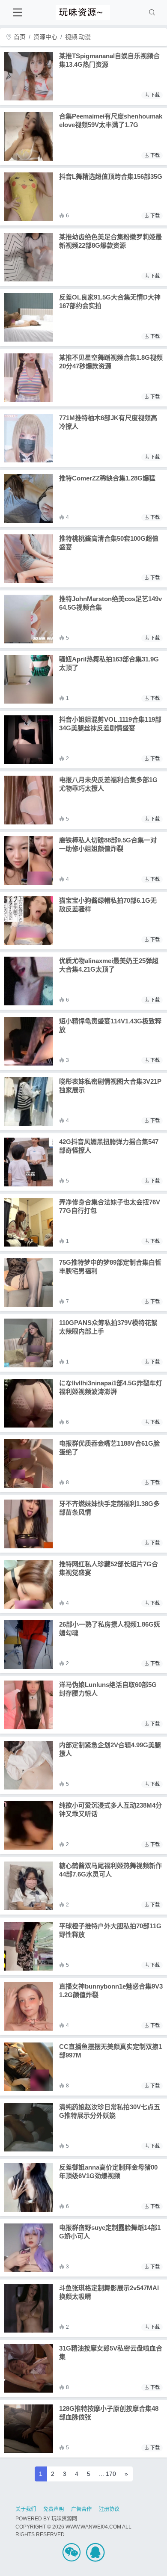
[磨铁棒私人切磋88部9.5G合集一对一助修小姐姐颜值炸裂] (29, 860)
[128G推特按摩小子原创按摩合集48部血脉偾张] (29, 2429)
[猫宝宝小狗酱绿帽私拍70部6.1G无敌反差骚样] (29, 921)
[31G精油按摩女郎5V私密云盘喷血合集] (29, 2368)
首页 (19, 37)
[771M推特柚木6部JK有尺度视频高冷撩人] (29, 438)
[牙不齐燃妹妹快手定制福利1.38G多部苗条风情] (29, 1524)
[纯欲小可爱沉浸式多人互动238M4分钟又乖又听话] (29, 1826)
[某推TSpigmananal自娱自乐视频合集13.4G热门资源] (29, 76)
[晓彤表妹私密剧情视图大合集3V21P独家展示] (29, 1102)
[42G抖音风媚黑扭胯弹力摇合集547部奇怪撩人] (29, 1162)
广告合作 (81, 2509)
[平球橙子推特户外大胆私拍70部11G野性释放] (29, 1946)
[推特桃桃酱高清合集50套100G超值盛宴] (29, 559)
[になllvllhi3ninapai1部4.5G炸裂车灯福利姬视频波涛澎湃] (29, 1403)
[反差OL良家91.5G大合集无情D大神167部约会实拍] (29, 317)
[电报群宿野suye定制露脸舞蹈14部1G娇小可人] (29, 2248)
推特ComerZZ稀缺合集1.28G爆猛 (107, 478)
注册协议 (109, 2509)
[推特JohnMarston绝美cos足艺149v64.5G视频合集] (29, 619)
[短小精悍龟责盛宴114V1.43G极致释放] (29, 1041)
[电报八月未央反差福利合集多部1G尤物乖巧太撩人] (29, 800)
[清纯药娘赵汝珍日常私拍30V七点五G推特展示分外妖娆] (29, 2127)
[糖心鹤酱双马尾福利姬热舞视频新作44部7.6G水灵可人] (29, 1886)
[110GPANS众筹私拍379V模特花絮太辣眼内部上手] (29, 1343)
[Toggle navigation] (17, 13)
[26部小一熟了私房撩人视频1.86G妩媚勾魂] (29, 1645)
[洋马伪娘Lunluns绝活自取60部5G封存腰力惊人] (29, 1705)
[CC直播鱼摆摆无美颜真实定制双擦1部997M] (29, 2067)
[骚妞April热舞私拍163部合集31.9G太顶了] (29, 679)
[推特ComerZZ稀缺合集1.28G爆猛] (29, 498)
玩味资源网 (64, 2519)
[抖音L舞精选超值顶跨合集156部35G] (29, 197)
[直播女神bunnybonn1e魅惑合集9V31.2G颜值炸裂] (29, 2007)
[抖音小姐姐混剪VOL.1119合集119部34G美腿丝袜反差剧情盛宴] (29, 740)
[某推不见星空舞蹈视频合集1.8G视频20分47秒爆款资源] (29, 378)
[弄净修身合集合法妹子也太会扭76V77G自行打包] (29, 1222)
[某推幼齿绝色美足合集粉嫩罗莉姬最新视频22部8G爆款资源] (29, 257)
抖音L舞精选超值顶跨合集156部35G (111, 176)
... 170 (107, 2474)
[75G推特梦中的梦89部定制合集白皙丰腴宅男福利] (29, 1283)
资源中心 (45, 37)
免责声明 (54, 2509)
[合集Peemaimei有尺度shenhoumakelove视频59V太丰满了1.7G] (29, 136)
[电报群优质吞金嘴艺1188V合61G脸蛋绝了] (29, 1464)
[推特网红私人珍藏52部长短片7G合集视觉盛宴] (29, 1584)
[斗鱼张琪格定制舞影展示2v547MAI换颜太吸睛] (29, 2308)
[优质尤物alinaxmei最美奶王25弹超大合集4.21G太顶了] (29, 981)
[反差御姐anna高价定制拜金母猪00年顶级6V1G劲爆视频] (29, 2188)
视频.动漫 (78, 37)
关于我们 (26, 2509)
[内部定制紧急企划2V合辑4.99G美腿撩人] (29, 1765)
